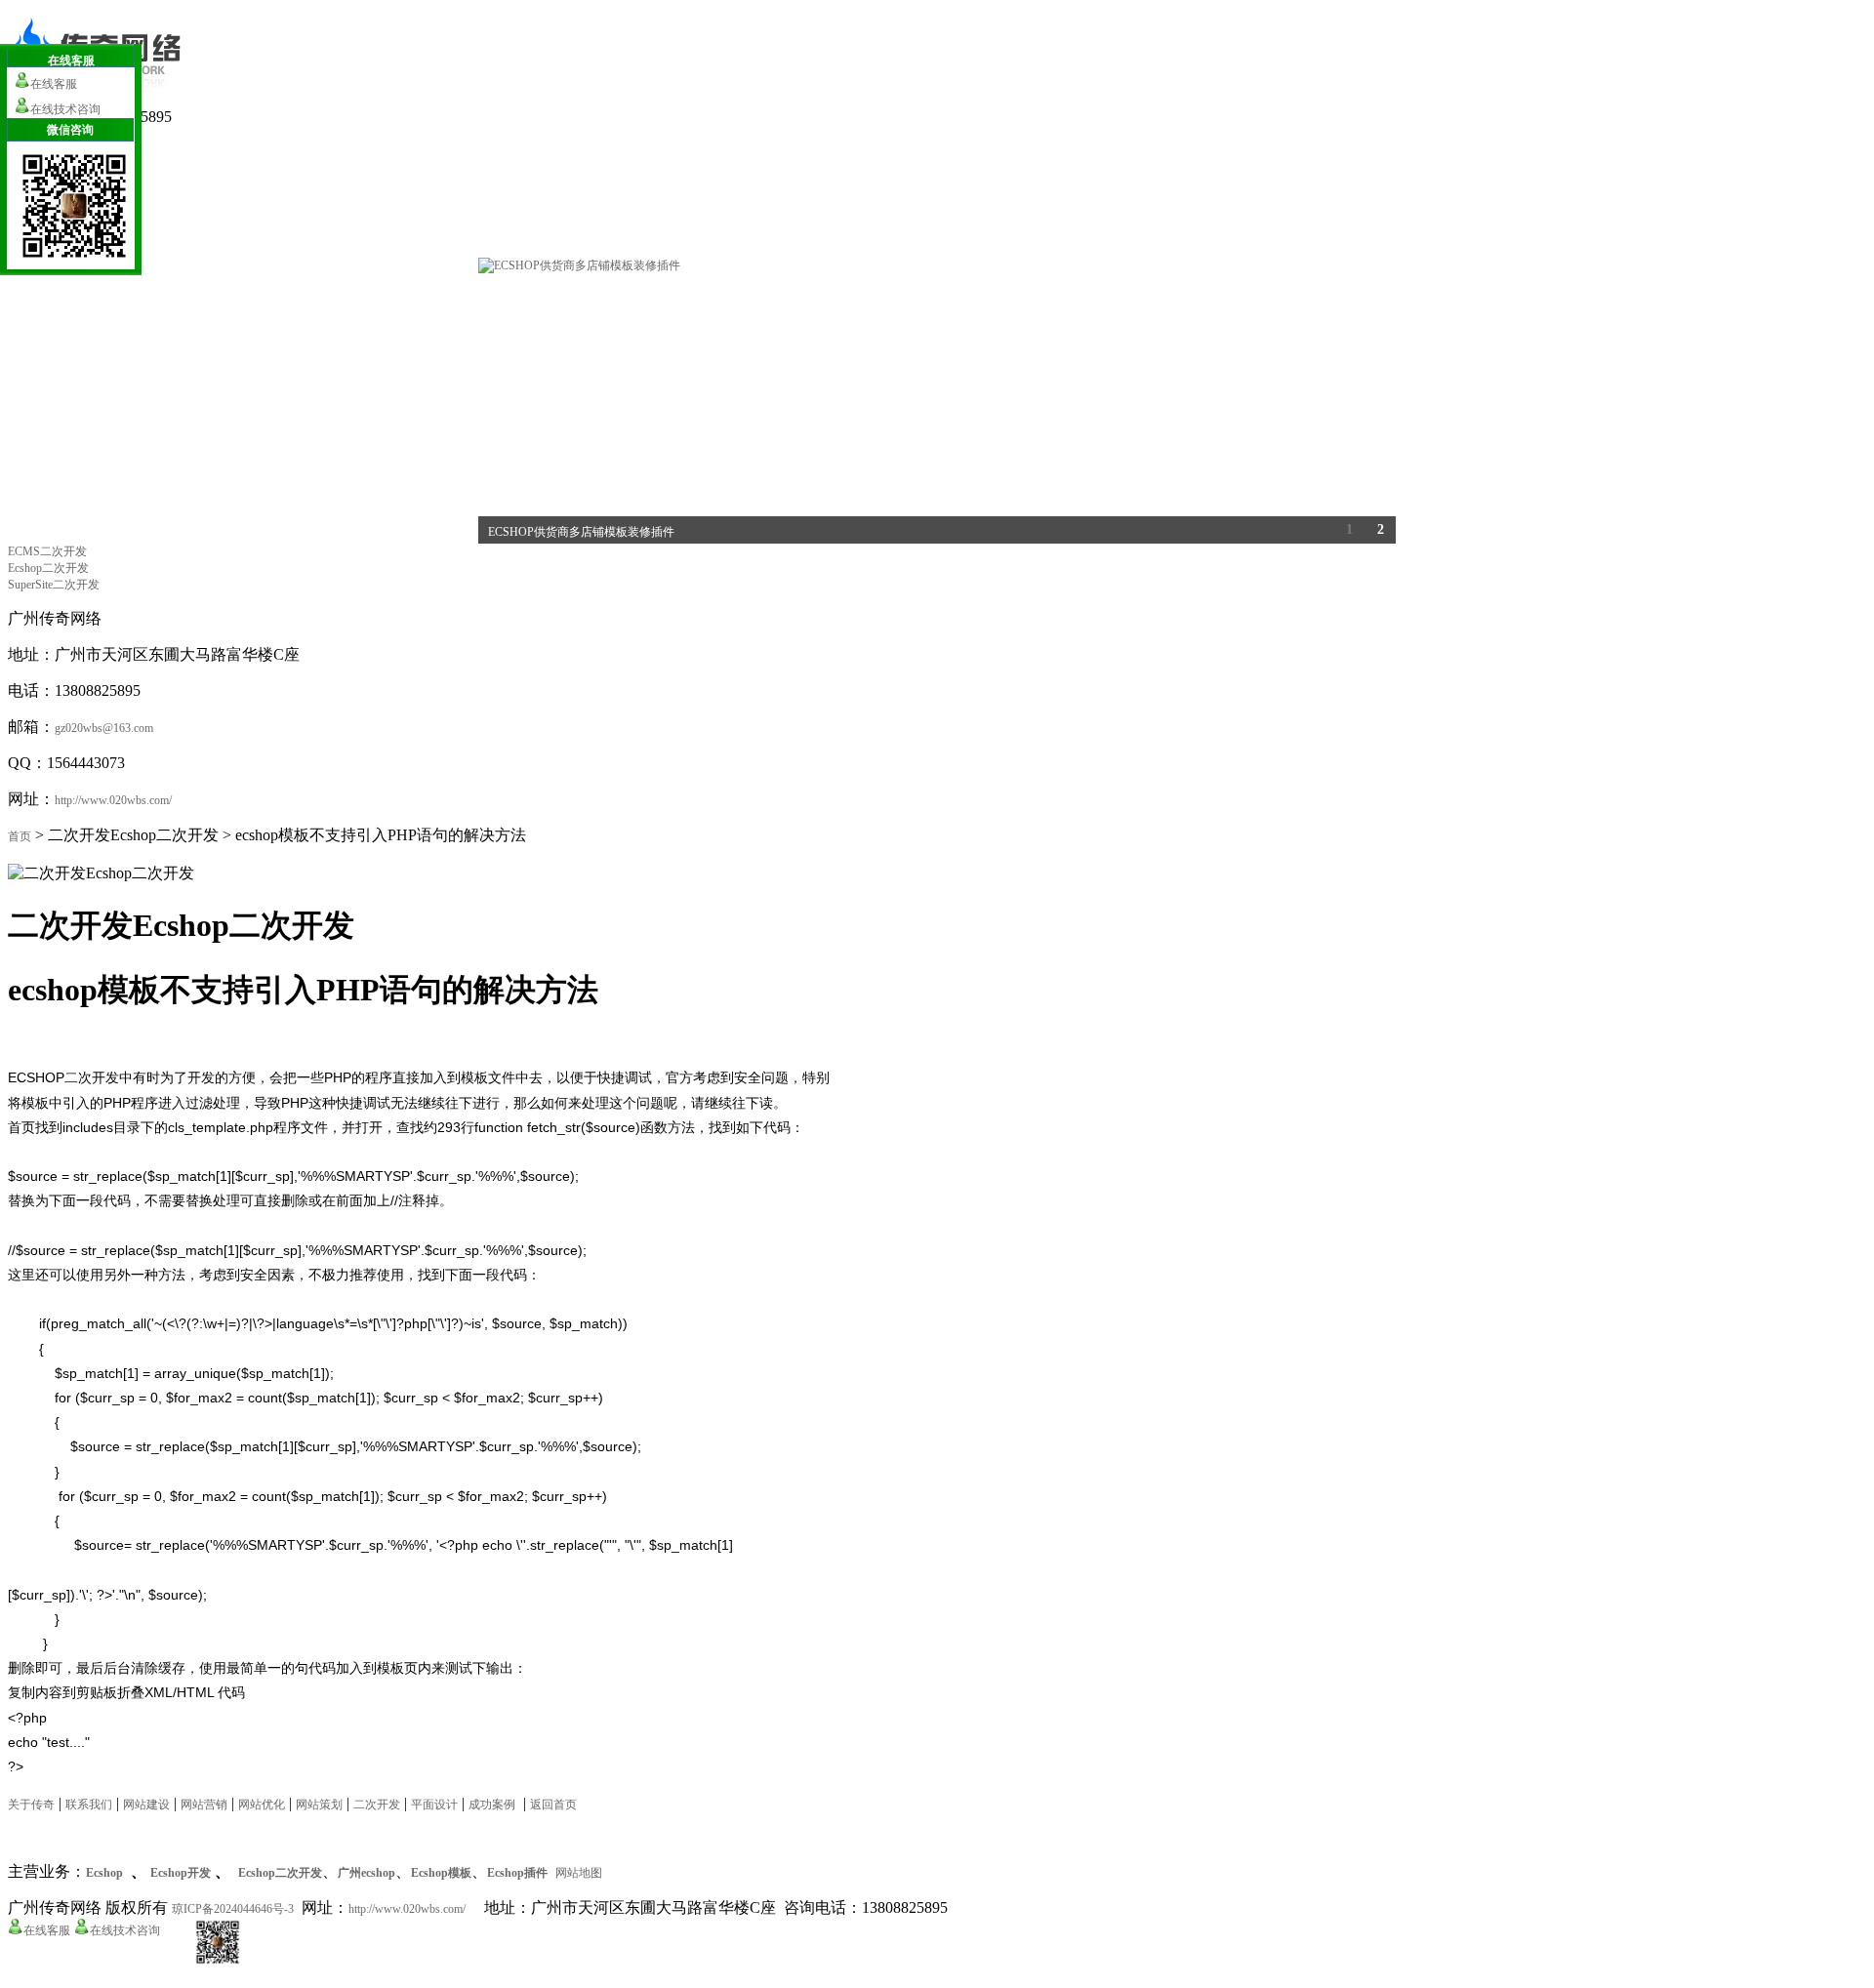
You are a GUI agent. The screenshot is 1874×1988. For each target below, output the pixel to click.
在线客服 (47, 1930)
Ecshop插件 (517, 1873)
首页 (20, 836)
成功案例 (492, 1805)
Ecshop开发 (181, 1873)
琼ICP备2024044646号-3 (233, 1909)
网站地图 (579, 1873)
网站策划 (319, 1805)
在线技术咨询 (125, 1930)
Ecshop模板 (441, 1873)
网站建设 (146, 1805)
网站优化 (262, 1805)
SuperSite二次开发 (54, 585)
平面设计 (434, 1805)
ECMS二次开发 (47, 551)
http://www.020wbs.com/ (113, 800)
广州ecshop (367, 1873)
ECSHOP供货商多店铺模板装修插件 (581, 532)
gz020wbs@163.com (104, 728)
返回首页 (553, 1805)
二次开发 (377, 1805)
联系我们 (89, 1805)
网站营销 (204, 1805)
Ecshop (104, 1873)
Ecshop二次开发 (48, 568)
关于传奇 (31, 1805)
